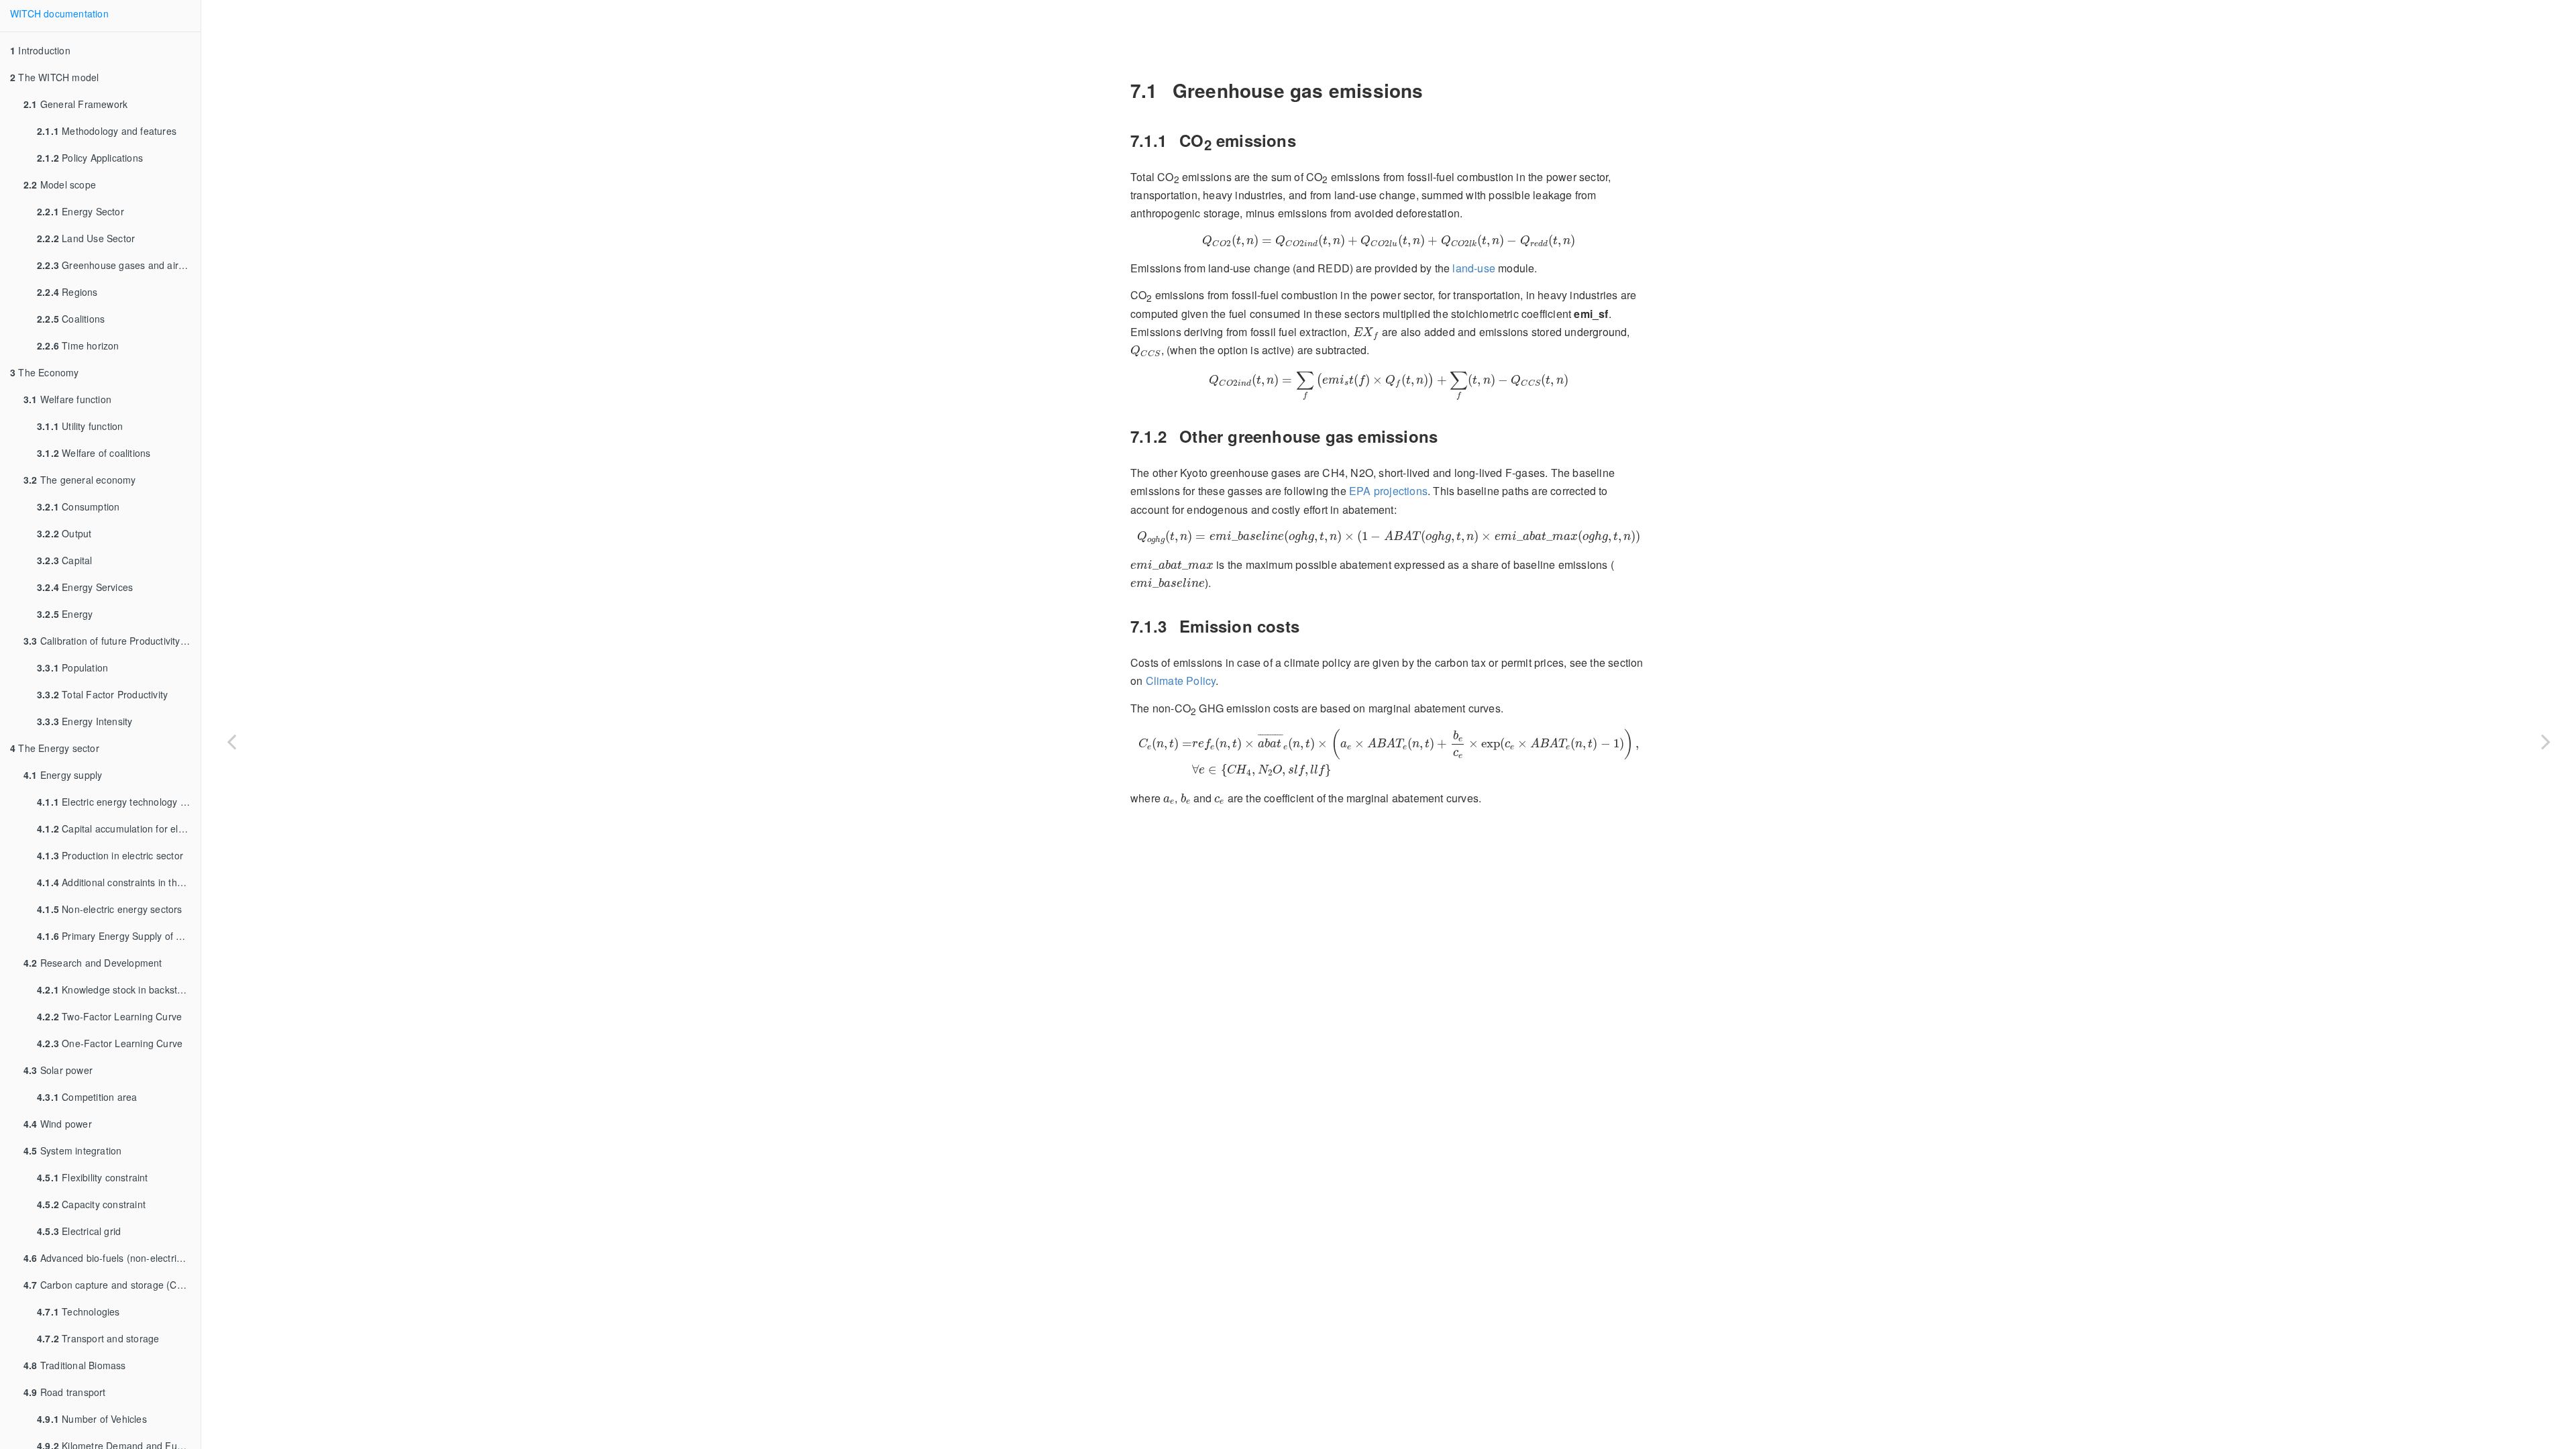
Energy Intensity (85, 721)
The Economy (45, 372)
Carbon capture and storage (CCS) (108, 1285)
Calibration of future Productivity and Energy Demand (112, 641)
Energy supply (63, 775)
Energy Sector (80, 211)
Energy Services (85, 587)
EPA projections (1388, 491)
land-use (1474, 268)
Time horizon (78, 345)
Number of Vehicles (92, 1419)
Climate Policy (1181, 681)
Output (64, 533)
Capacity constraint (91, 1204)
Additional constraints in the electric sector (119, 882)
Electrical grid (79, 1231)
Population (72, 667)
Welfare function (67, 399)
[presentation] (1388, 241)
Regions (67, 292)
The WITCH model (54, 77)
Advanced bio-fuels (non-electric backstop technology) (112, 1258)
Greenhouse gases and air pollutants (119, 265)
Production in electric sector (110, 855)
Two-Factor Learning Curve (109, 1016)
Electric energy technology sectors (119, 802)
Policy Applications (90, 158)
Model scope (60, 184)
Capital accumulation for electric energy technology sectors (119, 828)
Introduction (40, 50)
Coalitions (71, 319)
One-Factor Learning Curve (110, 1043)
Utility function (80, 426)
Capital (65, 560)
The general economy (80, 480)
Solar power (58, 1070)
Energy (65, 614)
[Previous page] (231, 741)
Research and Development (93, 963)
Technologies (78, 1311)
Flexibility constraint (93, 1177)
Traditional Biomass (75, 1365)
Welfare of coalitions (94, 453)
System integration (72, 1150)
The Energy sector (55, 748)
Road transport (65, 1392)
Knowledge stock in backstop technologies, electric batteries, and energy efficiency (119, 989)
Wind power (58, 1124)
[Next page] (2546, 741)
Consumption (78, 506)
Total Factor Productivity (102, 694)
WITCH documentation (59, 13)
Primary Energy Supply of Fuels (118, 936)
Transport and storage (98, 1338)
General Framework (75, 104)
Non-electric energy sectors (110, 909)
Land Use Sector (86, 238)
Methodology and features (107, 131)
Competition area (87, 1097)
